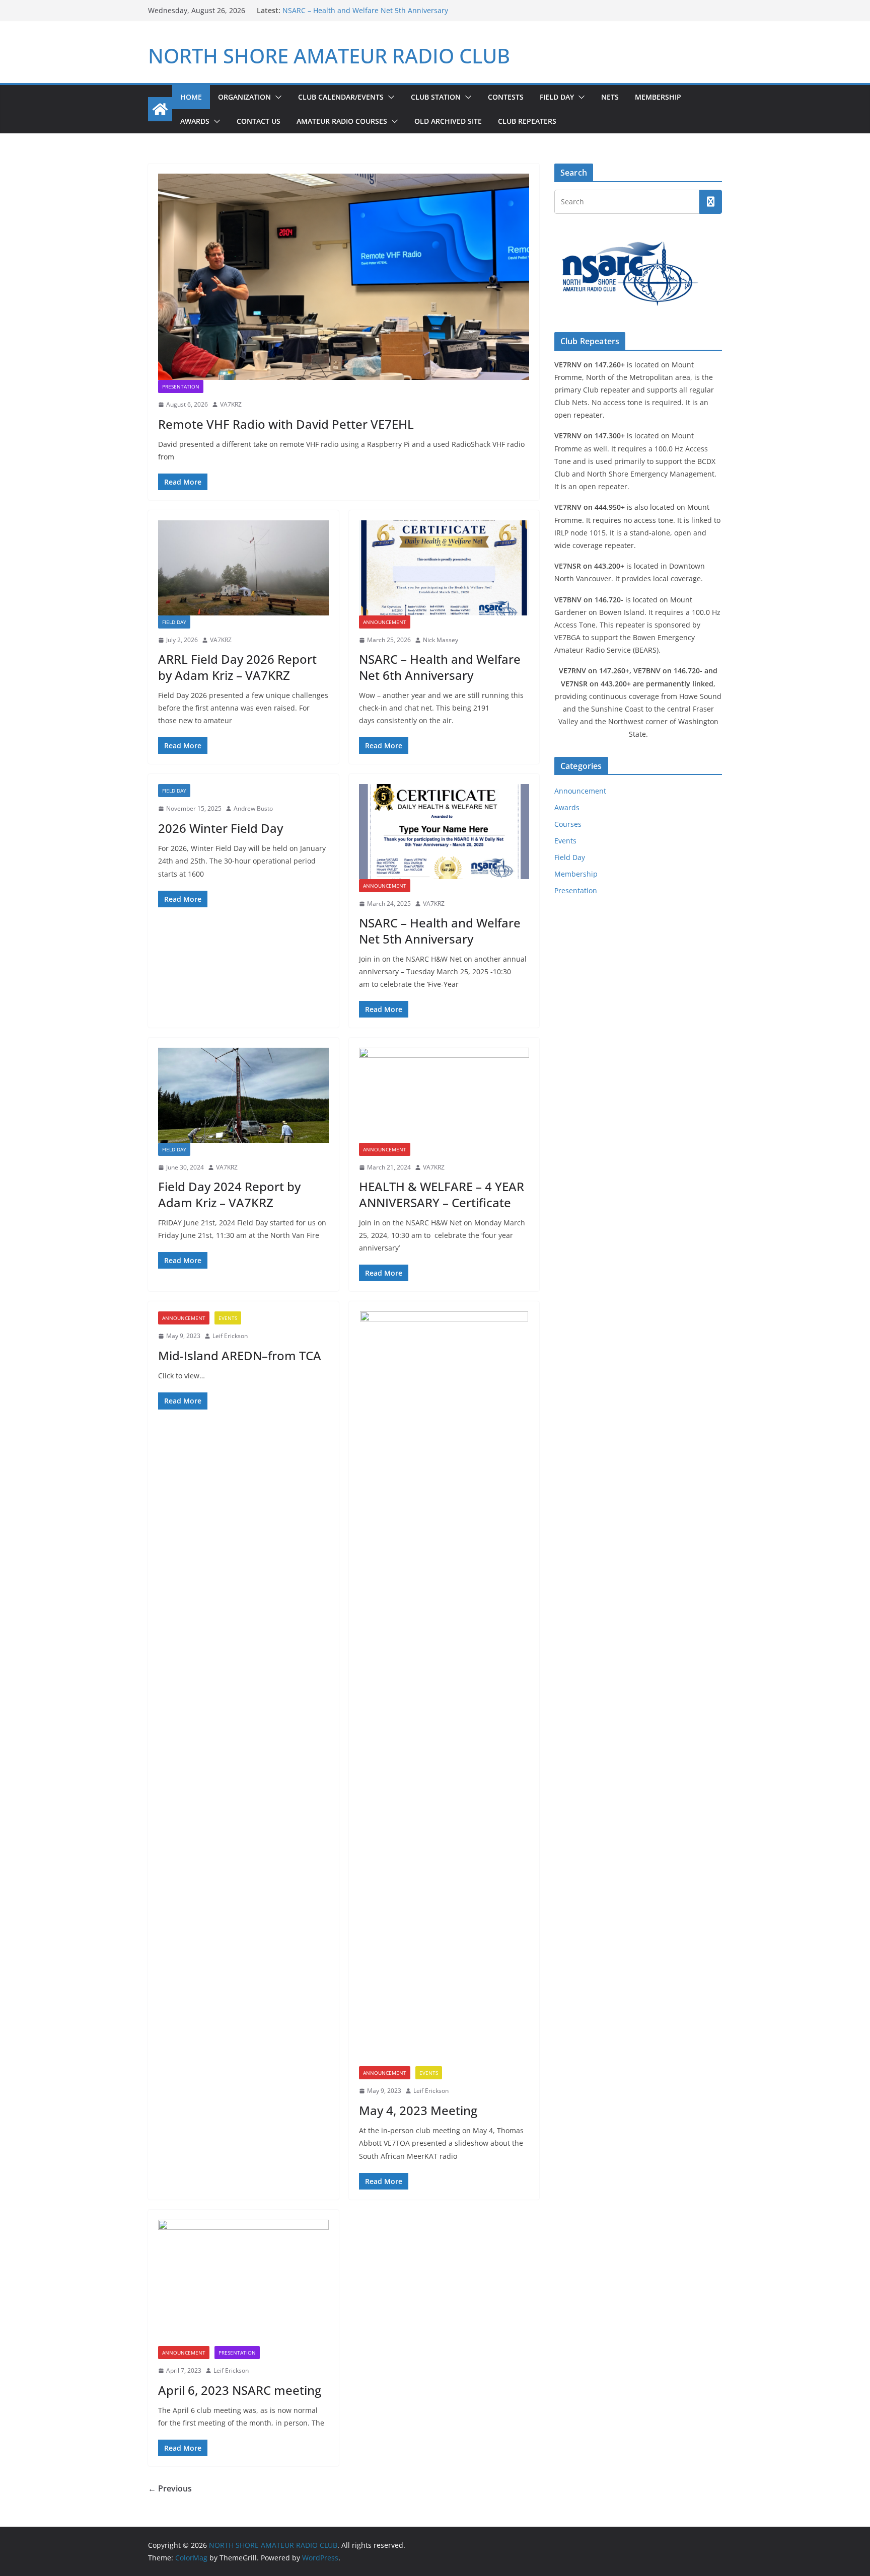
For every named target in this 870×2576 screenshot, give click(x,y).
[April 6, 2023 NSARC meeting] (243, 2283)
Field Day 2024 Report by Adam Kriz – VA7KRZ (229, 1194)
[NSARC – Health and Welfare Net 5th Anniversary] (444, 831)
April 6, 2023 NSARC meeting (240, 2390)
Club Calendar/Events (341, 97)
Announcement (385, 622)
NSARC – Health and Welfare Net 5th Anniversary (440, 930)
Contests (506, 97)
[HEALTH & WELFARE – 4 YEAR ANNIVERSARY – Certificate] (444, 1095)
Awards (195, 121)
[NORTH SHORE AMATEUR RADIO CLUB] (160, 109)
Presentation (181, 386)
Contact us (259, 121)
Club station (436, 97)
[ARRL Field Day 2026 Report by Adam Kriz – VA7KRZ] (243, 568)
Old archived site (448, 121)
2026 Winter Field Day (319, 10)
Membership (658, 97)
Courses (568, 824)
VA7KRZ (231, 404)
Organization (244, 97)
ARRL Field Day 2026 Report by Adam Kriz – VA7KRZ (237, 667)
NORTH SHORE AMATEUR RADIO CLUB (329, 56)
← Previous (170, 2488)
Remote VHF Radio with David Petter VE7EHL (286, 424)
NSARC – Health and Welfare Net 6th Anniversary (440, 667)
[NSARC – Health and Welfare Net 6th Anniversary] (444, 568)
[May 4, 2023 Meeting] (444, 1689)
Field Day (557, 97)
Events (228, 1318)
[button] (276, 97)
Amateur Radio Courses (342, 121)
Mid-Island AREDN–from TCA (240, 1355)
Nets (610, 97)
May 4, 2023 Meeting (418, 2110)
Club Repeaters (527, 121)
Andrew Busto (253, 808)
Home (191, 97)
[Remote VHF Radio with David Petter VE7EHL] (344, 277)
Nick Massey (441, 640)
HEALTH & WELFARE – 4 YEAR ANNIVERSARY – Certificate (442, 1194)
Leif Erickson (230, 1336)
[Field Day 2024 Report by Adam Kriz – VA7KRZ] (243, 1095)
